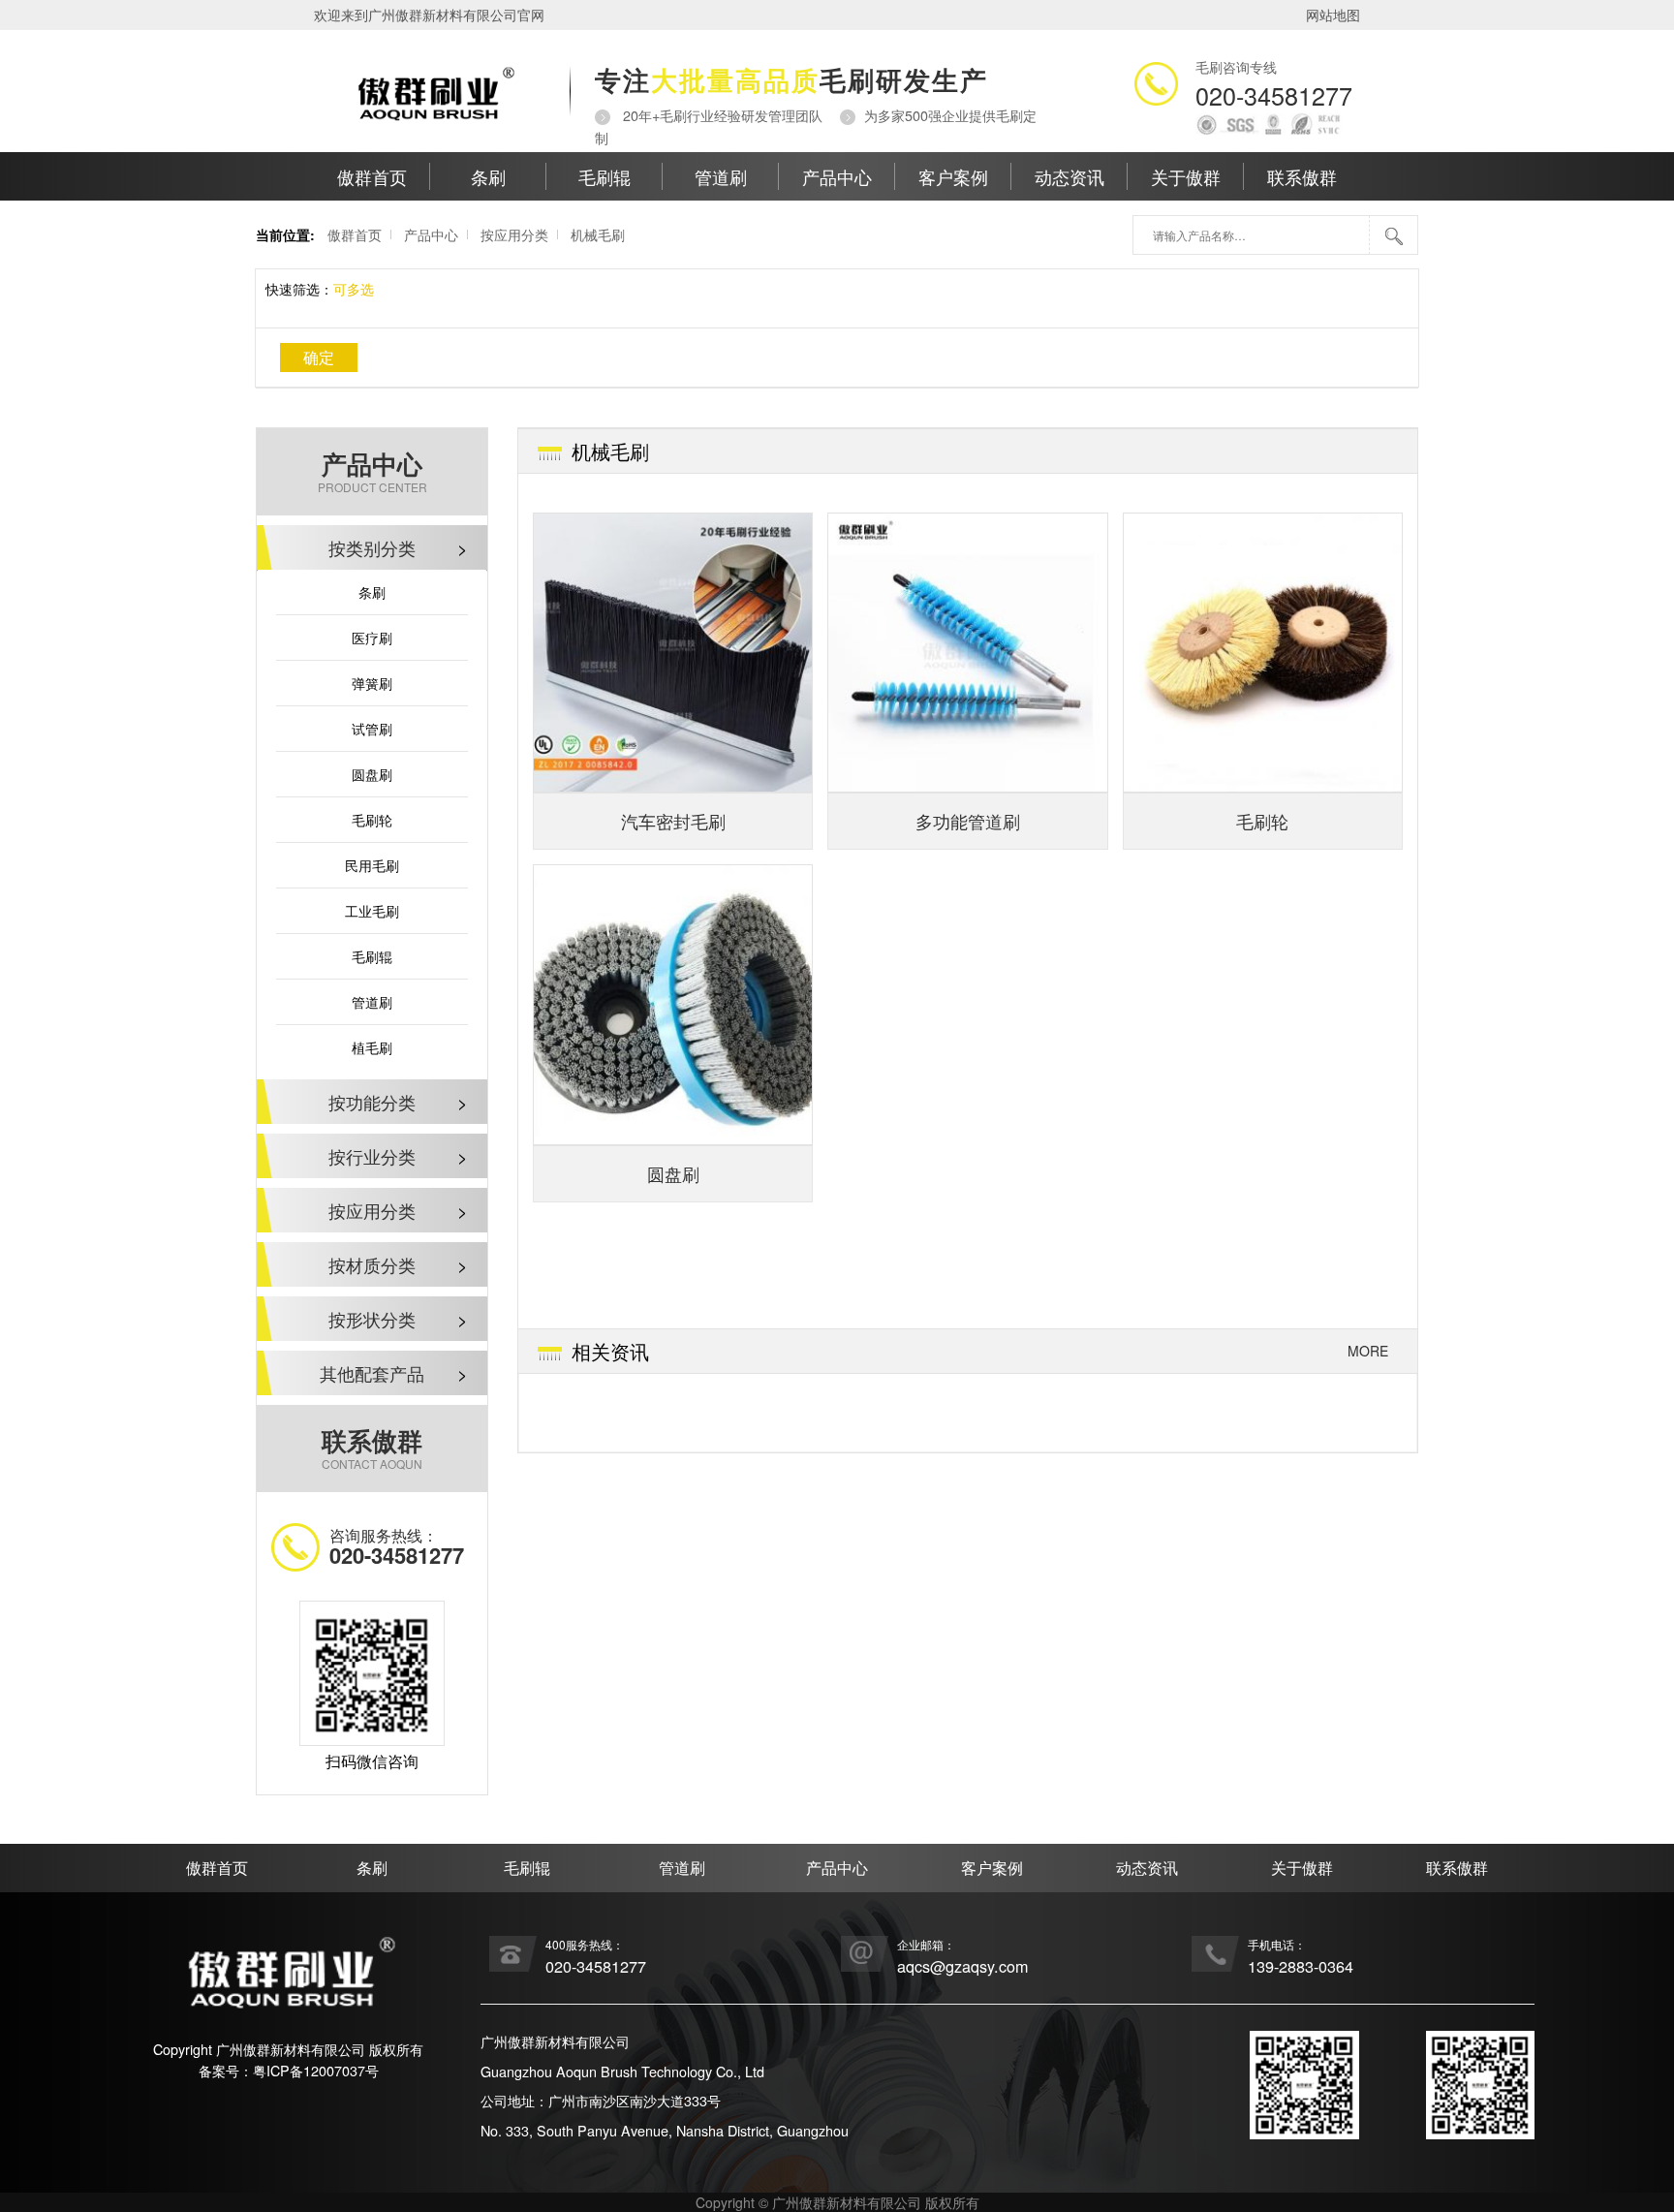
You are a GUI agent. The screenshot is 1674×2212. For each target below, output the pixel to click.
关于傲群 (1186, 176)
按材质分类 (398, 1264)
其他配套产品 (394, 1373)
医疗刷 (372, 638)
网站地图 (1333, 15)
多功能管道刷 (968, 821)
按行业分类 (398, 1156)
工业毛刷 (372, 911)
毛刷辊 (604, 176)
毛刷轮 (372, 820)
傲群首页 (372, 176)
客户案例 (953, 176)
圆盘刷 (372, 774)
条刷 (488, 176)
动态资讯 (1069, 176)
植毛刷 (372, 1047)
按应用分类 (514, 234)
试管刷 (372, 729)
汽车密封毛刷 (673, 821)
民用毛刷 (372, 865)
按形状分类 (398, 1319)
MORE (1368, 1351)
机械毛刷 (598, 234)
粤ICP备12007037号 (316, 2070)
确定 (319, 357)
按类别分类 (398, 547)
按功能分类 (398, 1102)
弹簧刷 (372, 683)
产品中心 (837, 176)
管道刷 (721, 176)
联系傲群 (1302, 176)
